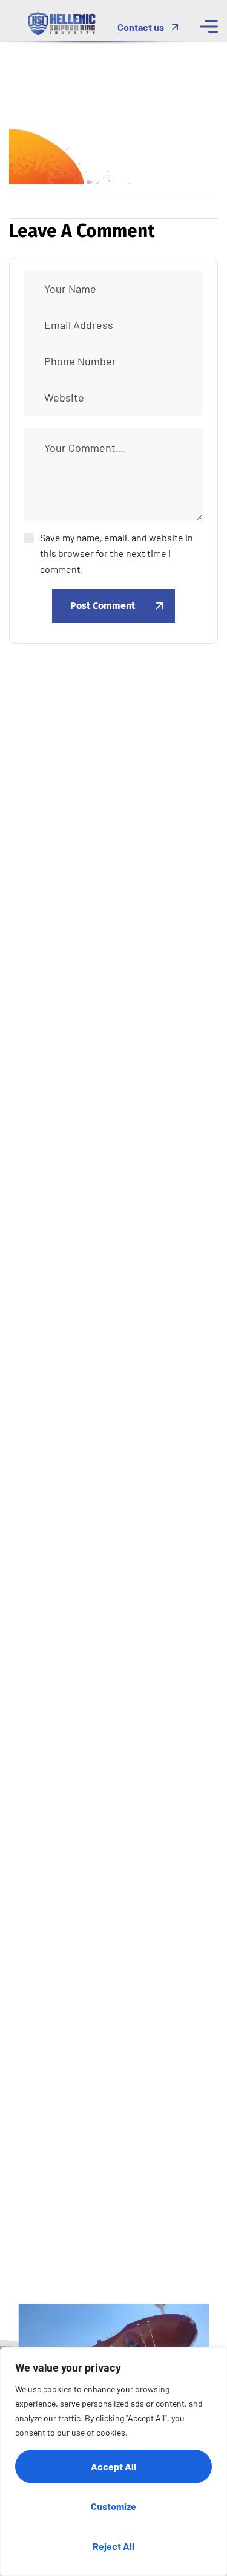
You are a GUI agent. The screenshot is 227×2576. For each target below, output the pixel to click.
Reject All (113, 2546)
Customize (113, 2506)
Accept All (113, 2466)
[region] (113, 2462)
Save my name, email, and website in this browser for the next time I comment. (117, 553)
